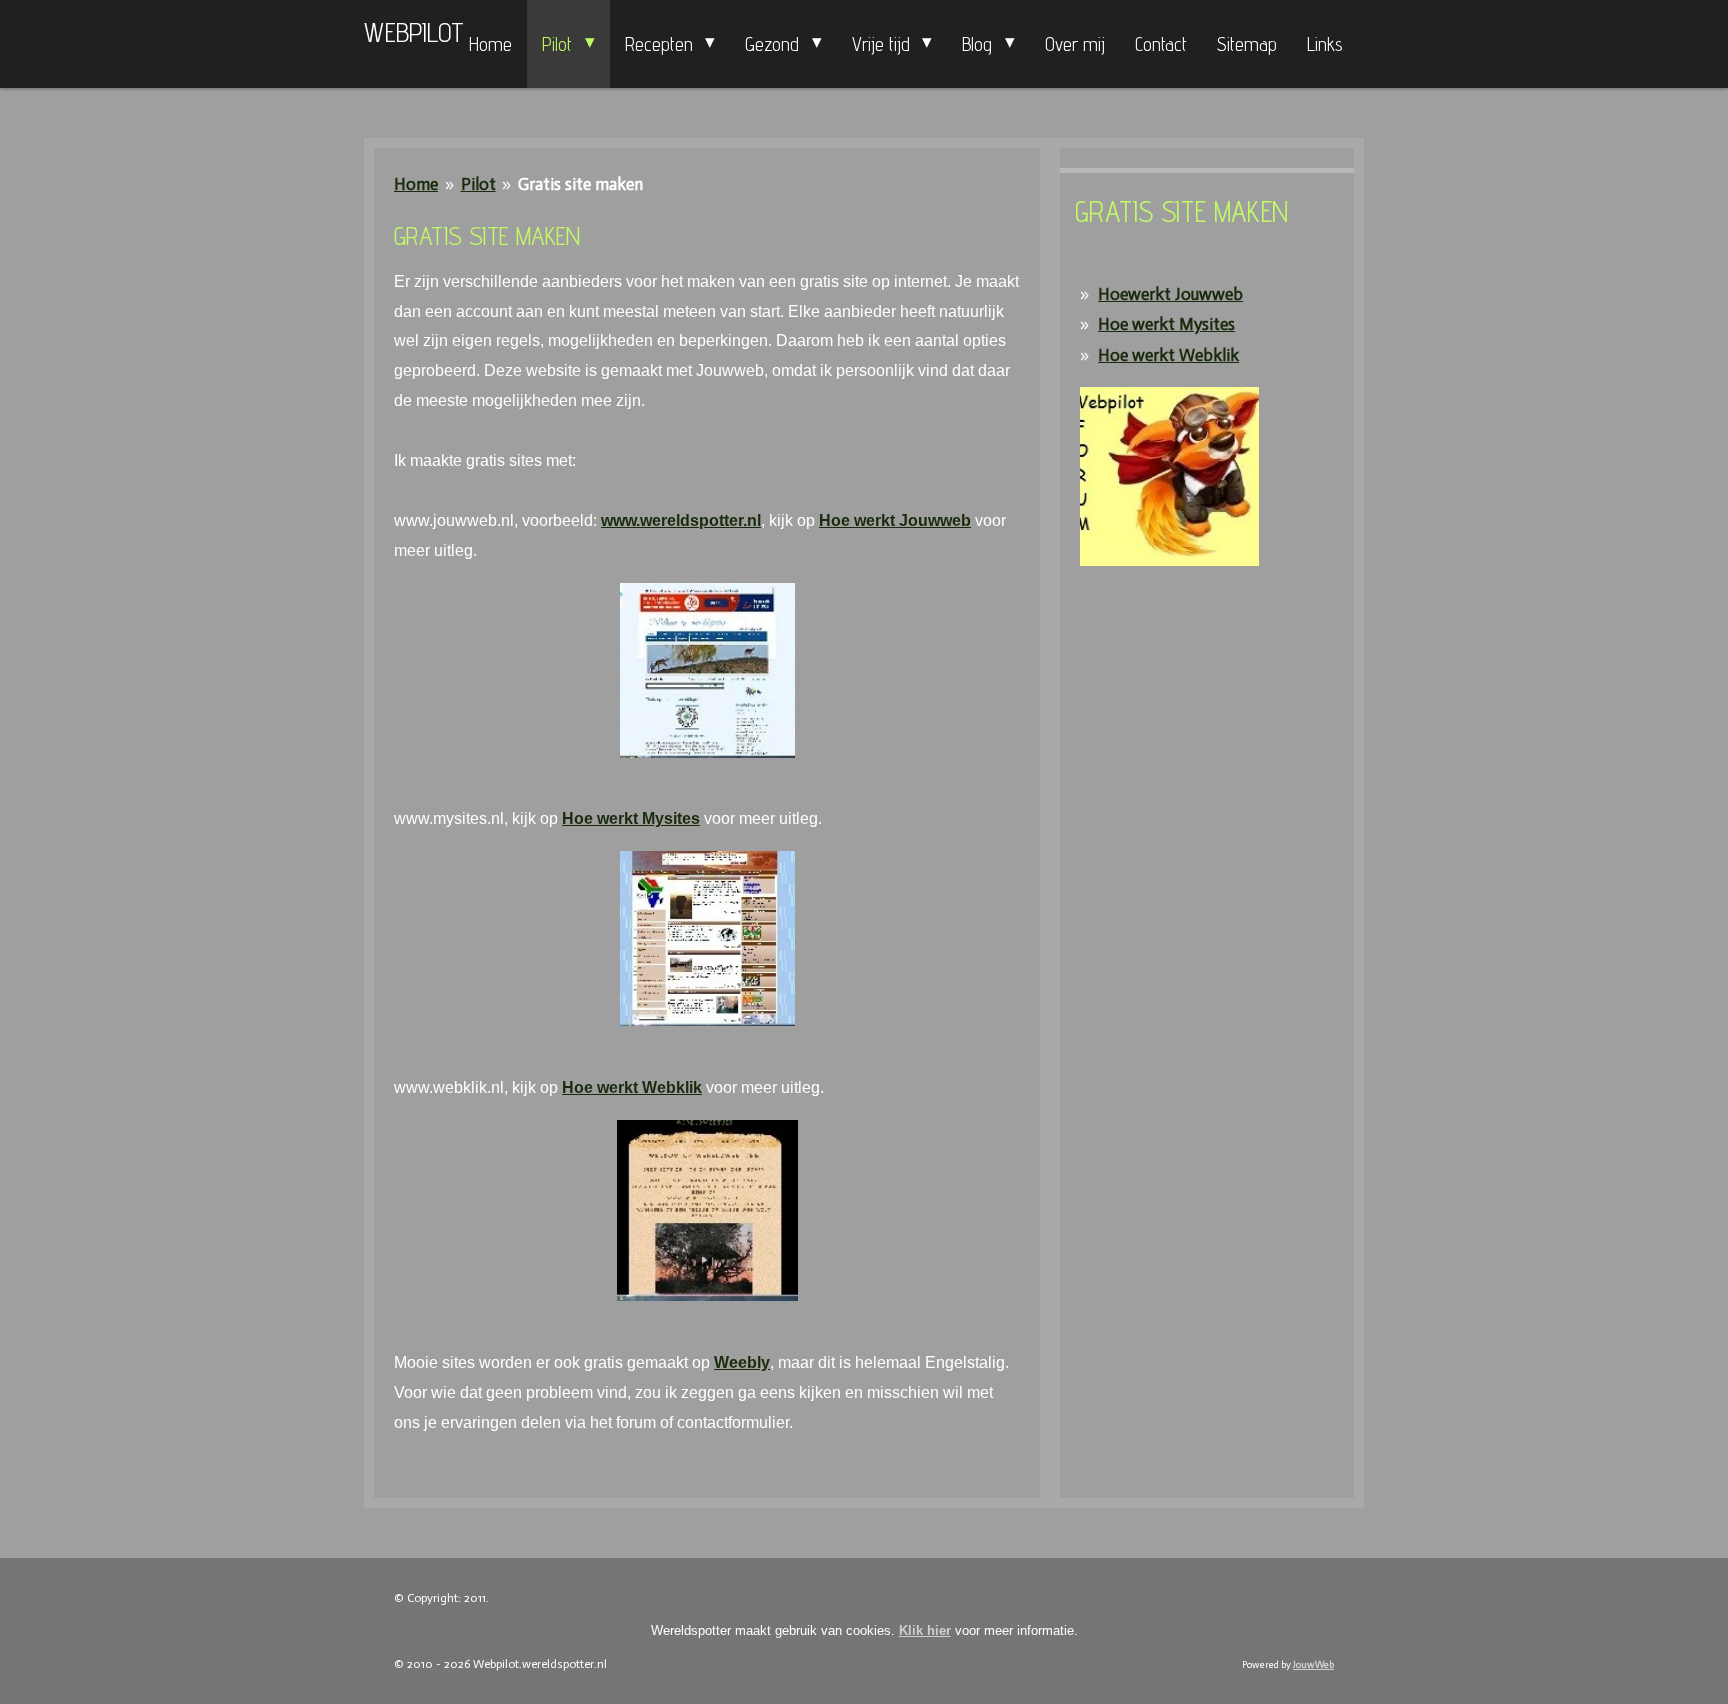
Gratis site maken (580, 184)
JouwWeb (1313, 1665)
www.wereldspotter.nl (681, 520)
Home (416, 184)
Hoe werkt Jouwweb (895, 520)
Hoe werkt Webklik (632, 1087)
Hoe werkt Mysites (631, 818)
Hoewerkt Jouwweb (1170, 294)
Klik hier (925, 1630)
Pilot (478, 184)
